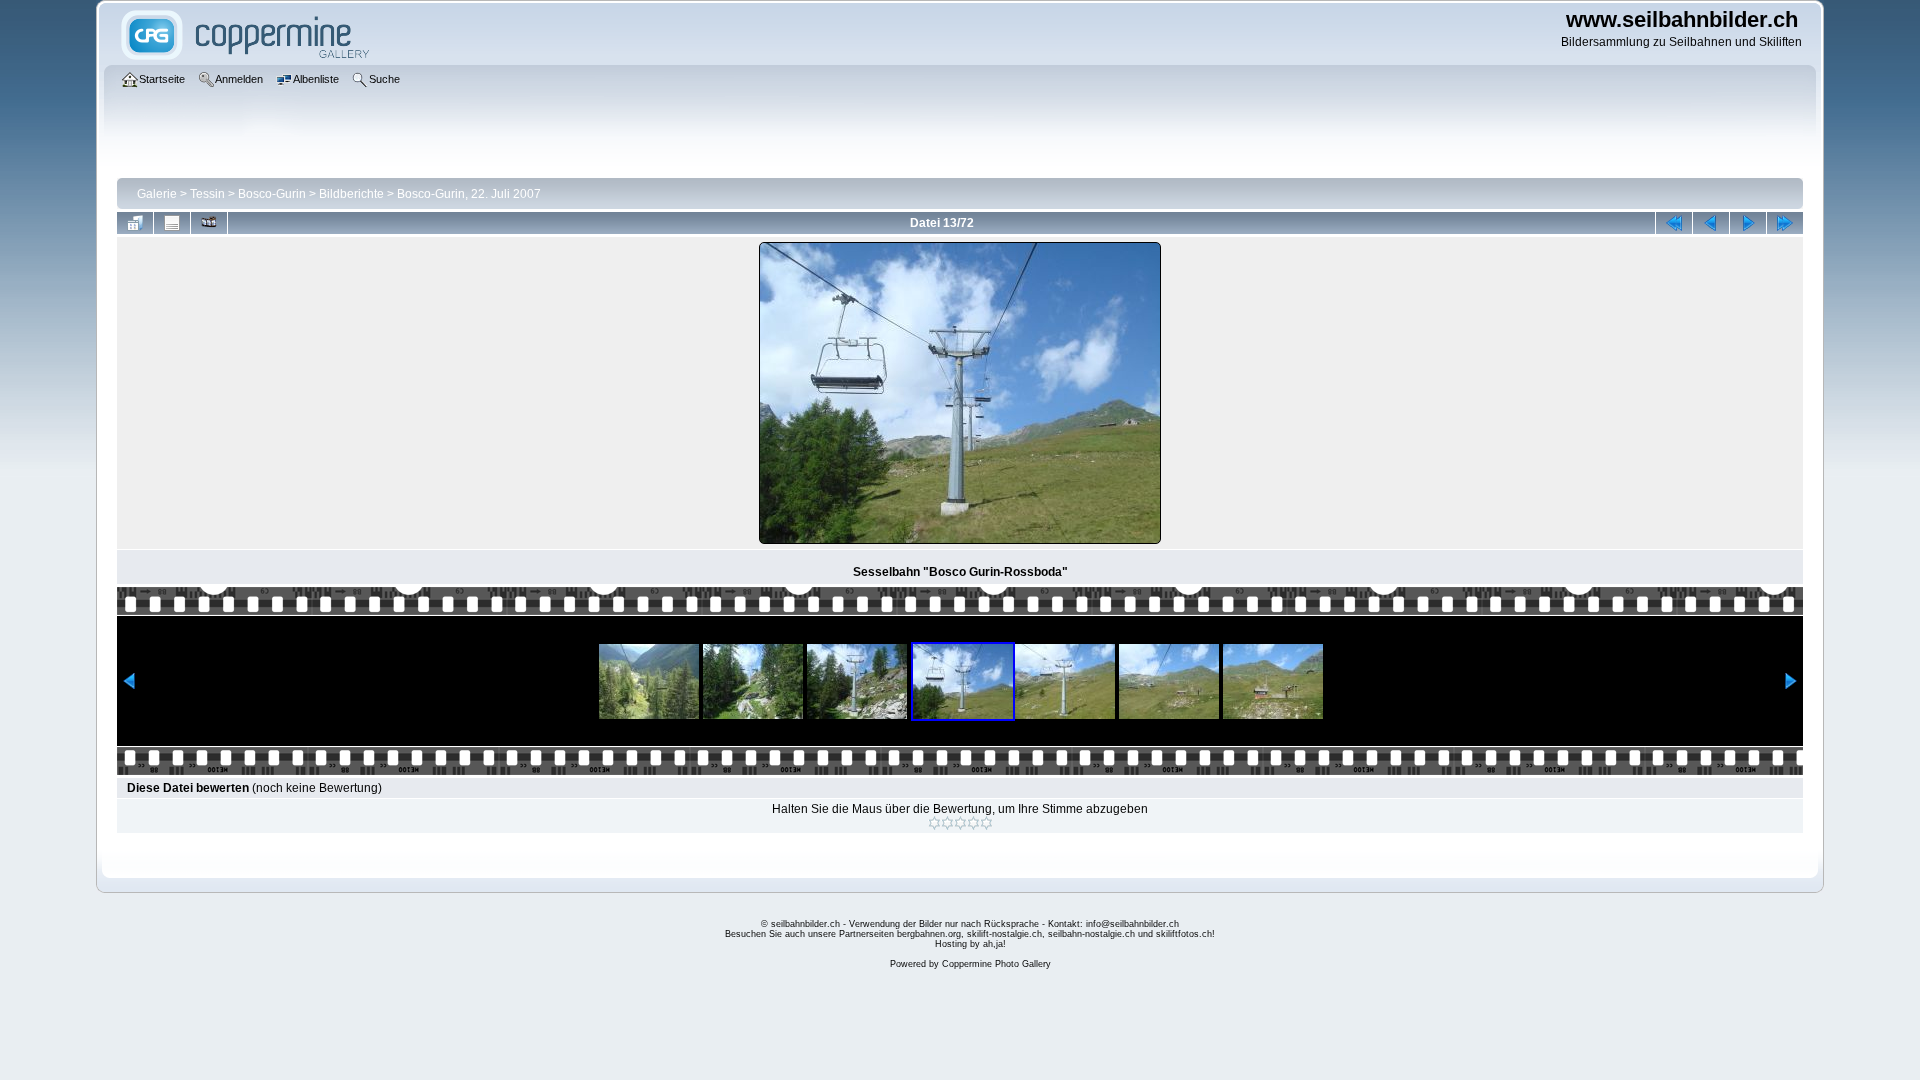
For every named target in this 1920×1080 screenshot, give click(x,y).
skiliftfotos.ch (1184, 934)
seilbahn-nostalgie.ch (1091, 934)
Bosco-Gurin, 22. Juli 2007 (469, 194)
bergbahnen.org (929, 934)
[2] (947, 823)
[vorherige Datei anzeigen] (1711, 223)
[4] (973, 823)
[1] (934, 823)
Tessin (207, 194)
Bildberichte (351, 194)
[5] (986, 823)
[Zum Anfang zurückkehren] (1674, 223)
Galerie (157, 194)
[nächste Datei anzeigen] (1748, 223)
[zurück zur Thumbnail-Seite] (135, 223)
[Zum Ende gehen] (1785, 223)
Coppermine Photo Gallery (996, 964)
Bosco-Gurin (272, 194)
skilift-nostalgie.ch (1004, 934)
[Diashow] (209, 223)
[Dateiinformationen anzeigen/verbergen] (172, 223)
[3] (960, 823)
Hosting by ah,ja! (970, 944)
